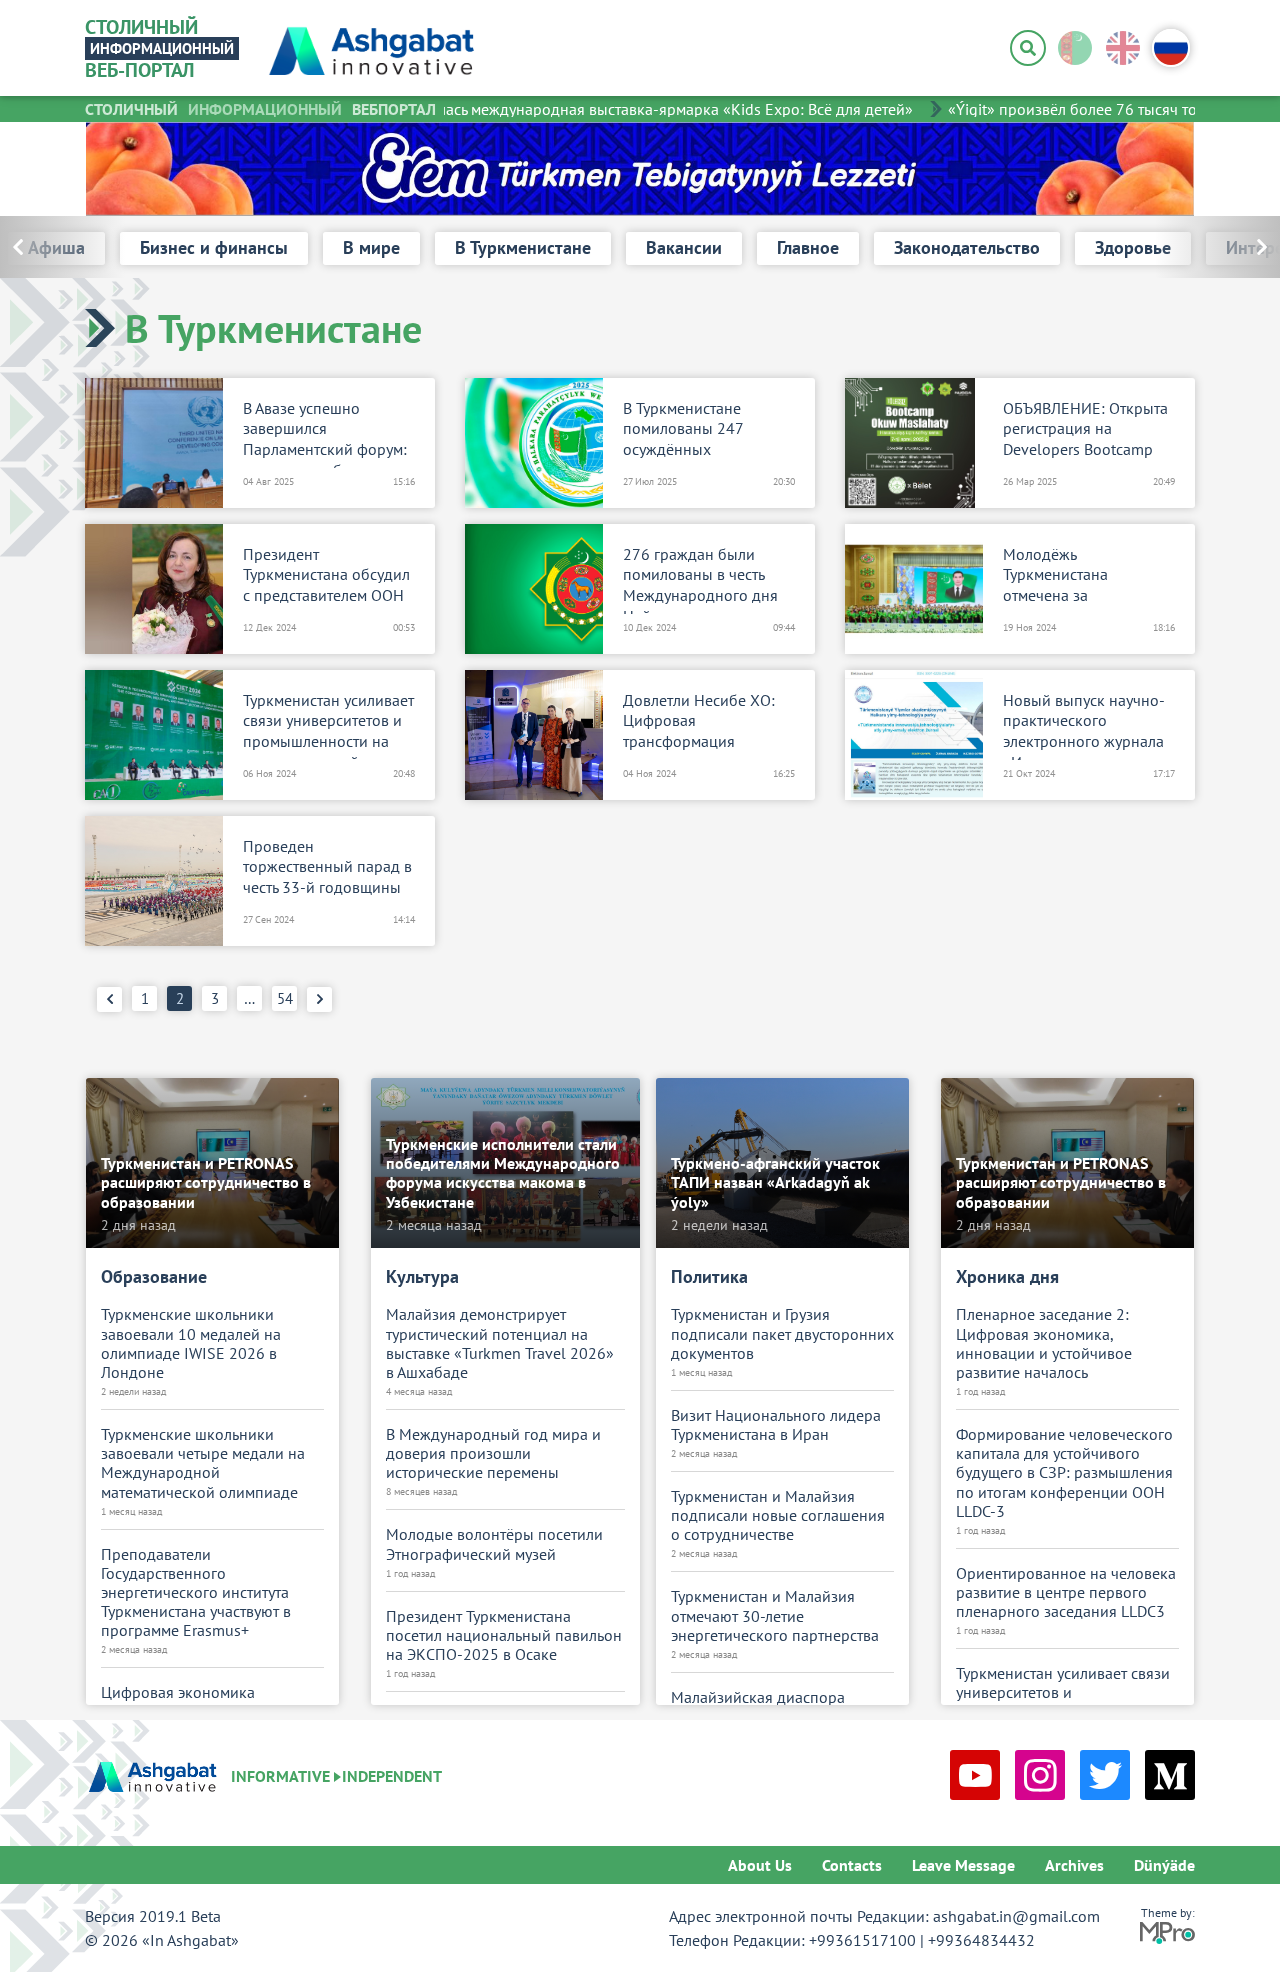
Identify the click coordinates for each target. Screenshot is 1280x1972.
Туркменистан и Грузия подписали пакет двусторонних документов (782, 1333)
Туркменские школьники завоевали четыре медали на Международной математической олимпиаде (203, 1463)
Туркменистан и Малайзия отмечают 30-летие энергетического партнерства (775, 1615)
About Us (760, 1865)
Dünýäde (1164, 1865)
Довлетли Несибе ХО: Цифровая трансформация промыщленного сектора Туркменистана (705, 725)
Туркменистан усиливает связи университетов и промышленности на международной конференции (328, 725)
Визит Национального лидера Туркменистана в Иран (776, 1425)
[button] (1217, 247)
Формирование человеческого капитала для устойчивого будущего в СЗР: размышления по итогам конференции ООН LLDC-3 (1064, 1473)
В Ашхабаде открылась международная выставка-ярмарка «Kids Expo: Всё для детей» (588, 109)
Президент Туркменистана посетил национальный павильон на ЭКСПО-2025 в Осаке (504, 1635)
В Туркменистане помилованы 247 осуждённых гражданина (683, 433)
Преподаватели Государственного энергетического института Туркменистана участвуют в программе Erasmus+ (196, 1593)
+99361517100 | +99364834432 (922, 1940)
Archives (1074, 1865)
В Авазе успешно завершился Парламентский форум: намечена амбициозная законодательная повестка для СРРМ (326, 433)
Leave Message (963, 1865)
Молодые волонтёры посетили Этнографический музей (494, 1544)
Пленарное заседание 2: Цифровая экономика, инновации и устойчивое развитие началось (1044, 1343)
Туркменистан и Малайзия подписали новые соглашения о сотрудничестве (778, 1515)
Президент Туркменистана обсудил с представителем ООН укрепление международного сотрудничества (326, 579)
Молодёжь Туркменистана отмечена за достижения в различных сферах (1069, 579)
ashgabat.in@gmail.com (1016, 1916)
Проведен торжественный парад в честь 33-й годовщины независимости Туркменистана (327, 871)
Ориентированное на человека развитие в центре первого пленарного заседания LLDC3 (1066, 1592)
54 (285, 998)
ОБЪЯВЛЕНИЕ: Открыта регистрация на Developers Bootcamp (1085, 429)
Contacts (852, 1865)
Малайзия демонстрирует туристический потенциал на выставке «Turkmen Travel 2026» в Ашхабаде (500, 1343)
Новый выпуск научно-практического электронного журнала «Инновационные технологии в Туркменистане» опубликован (1084, 725)
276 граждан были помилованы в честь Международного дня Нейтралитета (700, 579)
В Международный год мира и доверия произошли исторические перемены (493, 1453)
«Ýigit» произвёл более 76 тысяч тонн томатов (1089, 109)
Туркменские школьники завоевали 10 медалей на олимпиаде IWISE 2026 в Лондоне (191, 1343)
